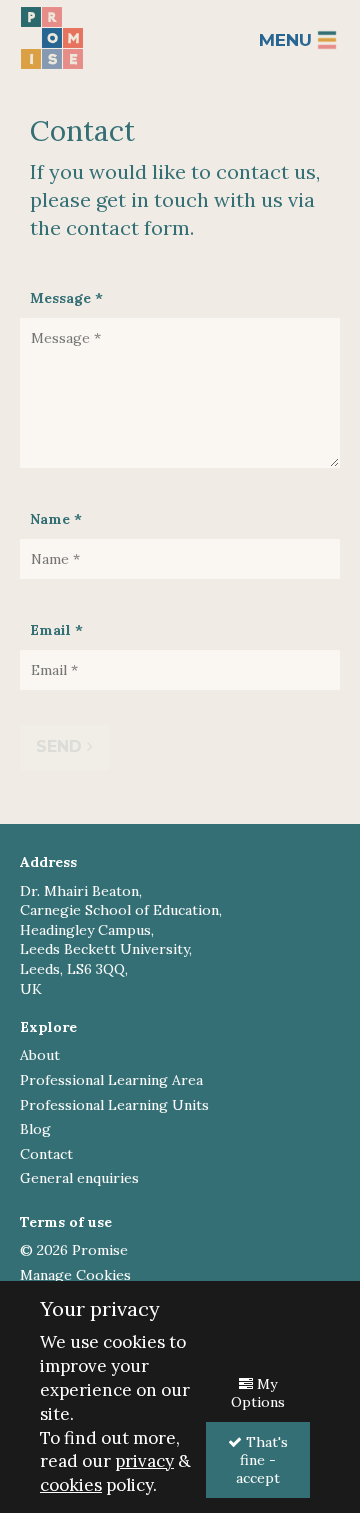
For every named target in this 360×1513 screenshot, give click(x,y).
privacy (144, 1461)
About (40, 1055)
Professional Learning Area (111, 1080)
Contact (46, 1154)
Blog (35, 1129)
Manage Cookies (75, 1275)
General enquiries (79, 1178)
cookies (71, 1485)
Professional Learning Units (114, 1105)
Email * (56, 630)
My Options (258, 1393)
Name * (56, 519)
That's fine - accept (262, 1460)
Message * (66, 298)
